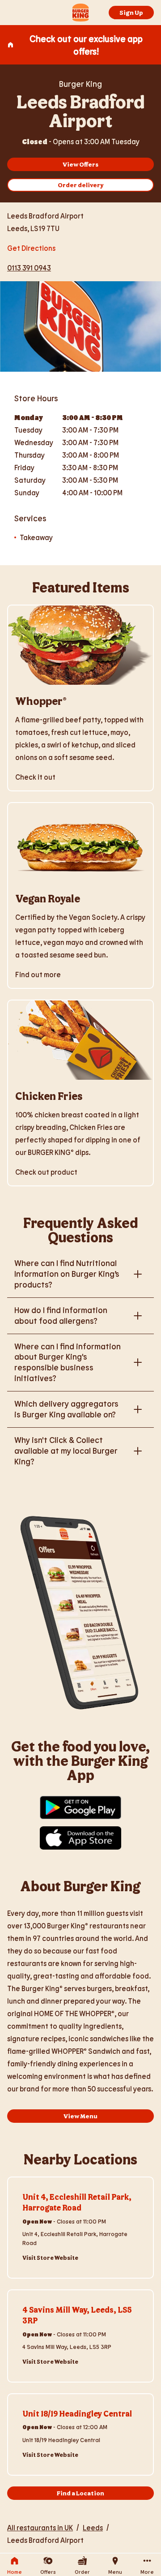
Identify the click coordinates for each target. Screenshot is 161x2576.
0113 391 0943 (29, 268)
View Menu (80, 2116)
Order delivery (81, 185)
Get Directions (31, 247)
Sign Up (131, 12)
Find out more (38, 974)
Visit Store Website (50, 2258)
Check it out (35, 777)
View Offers (80, 164)
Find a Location (80, 2493)
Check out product (46, 1172)
